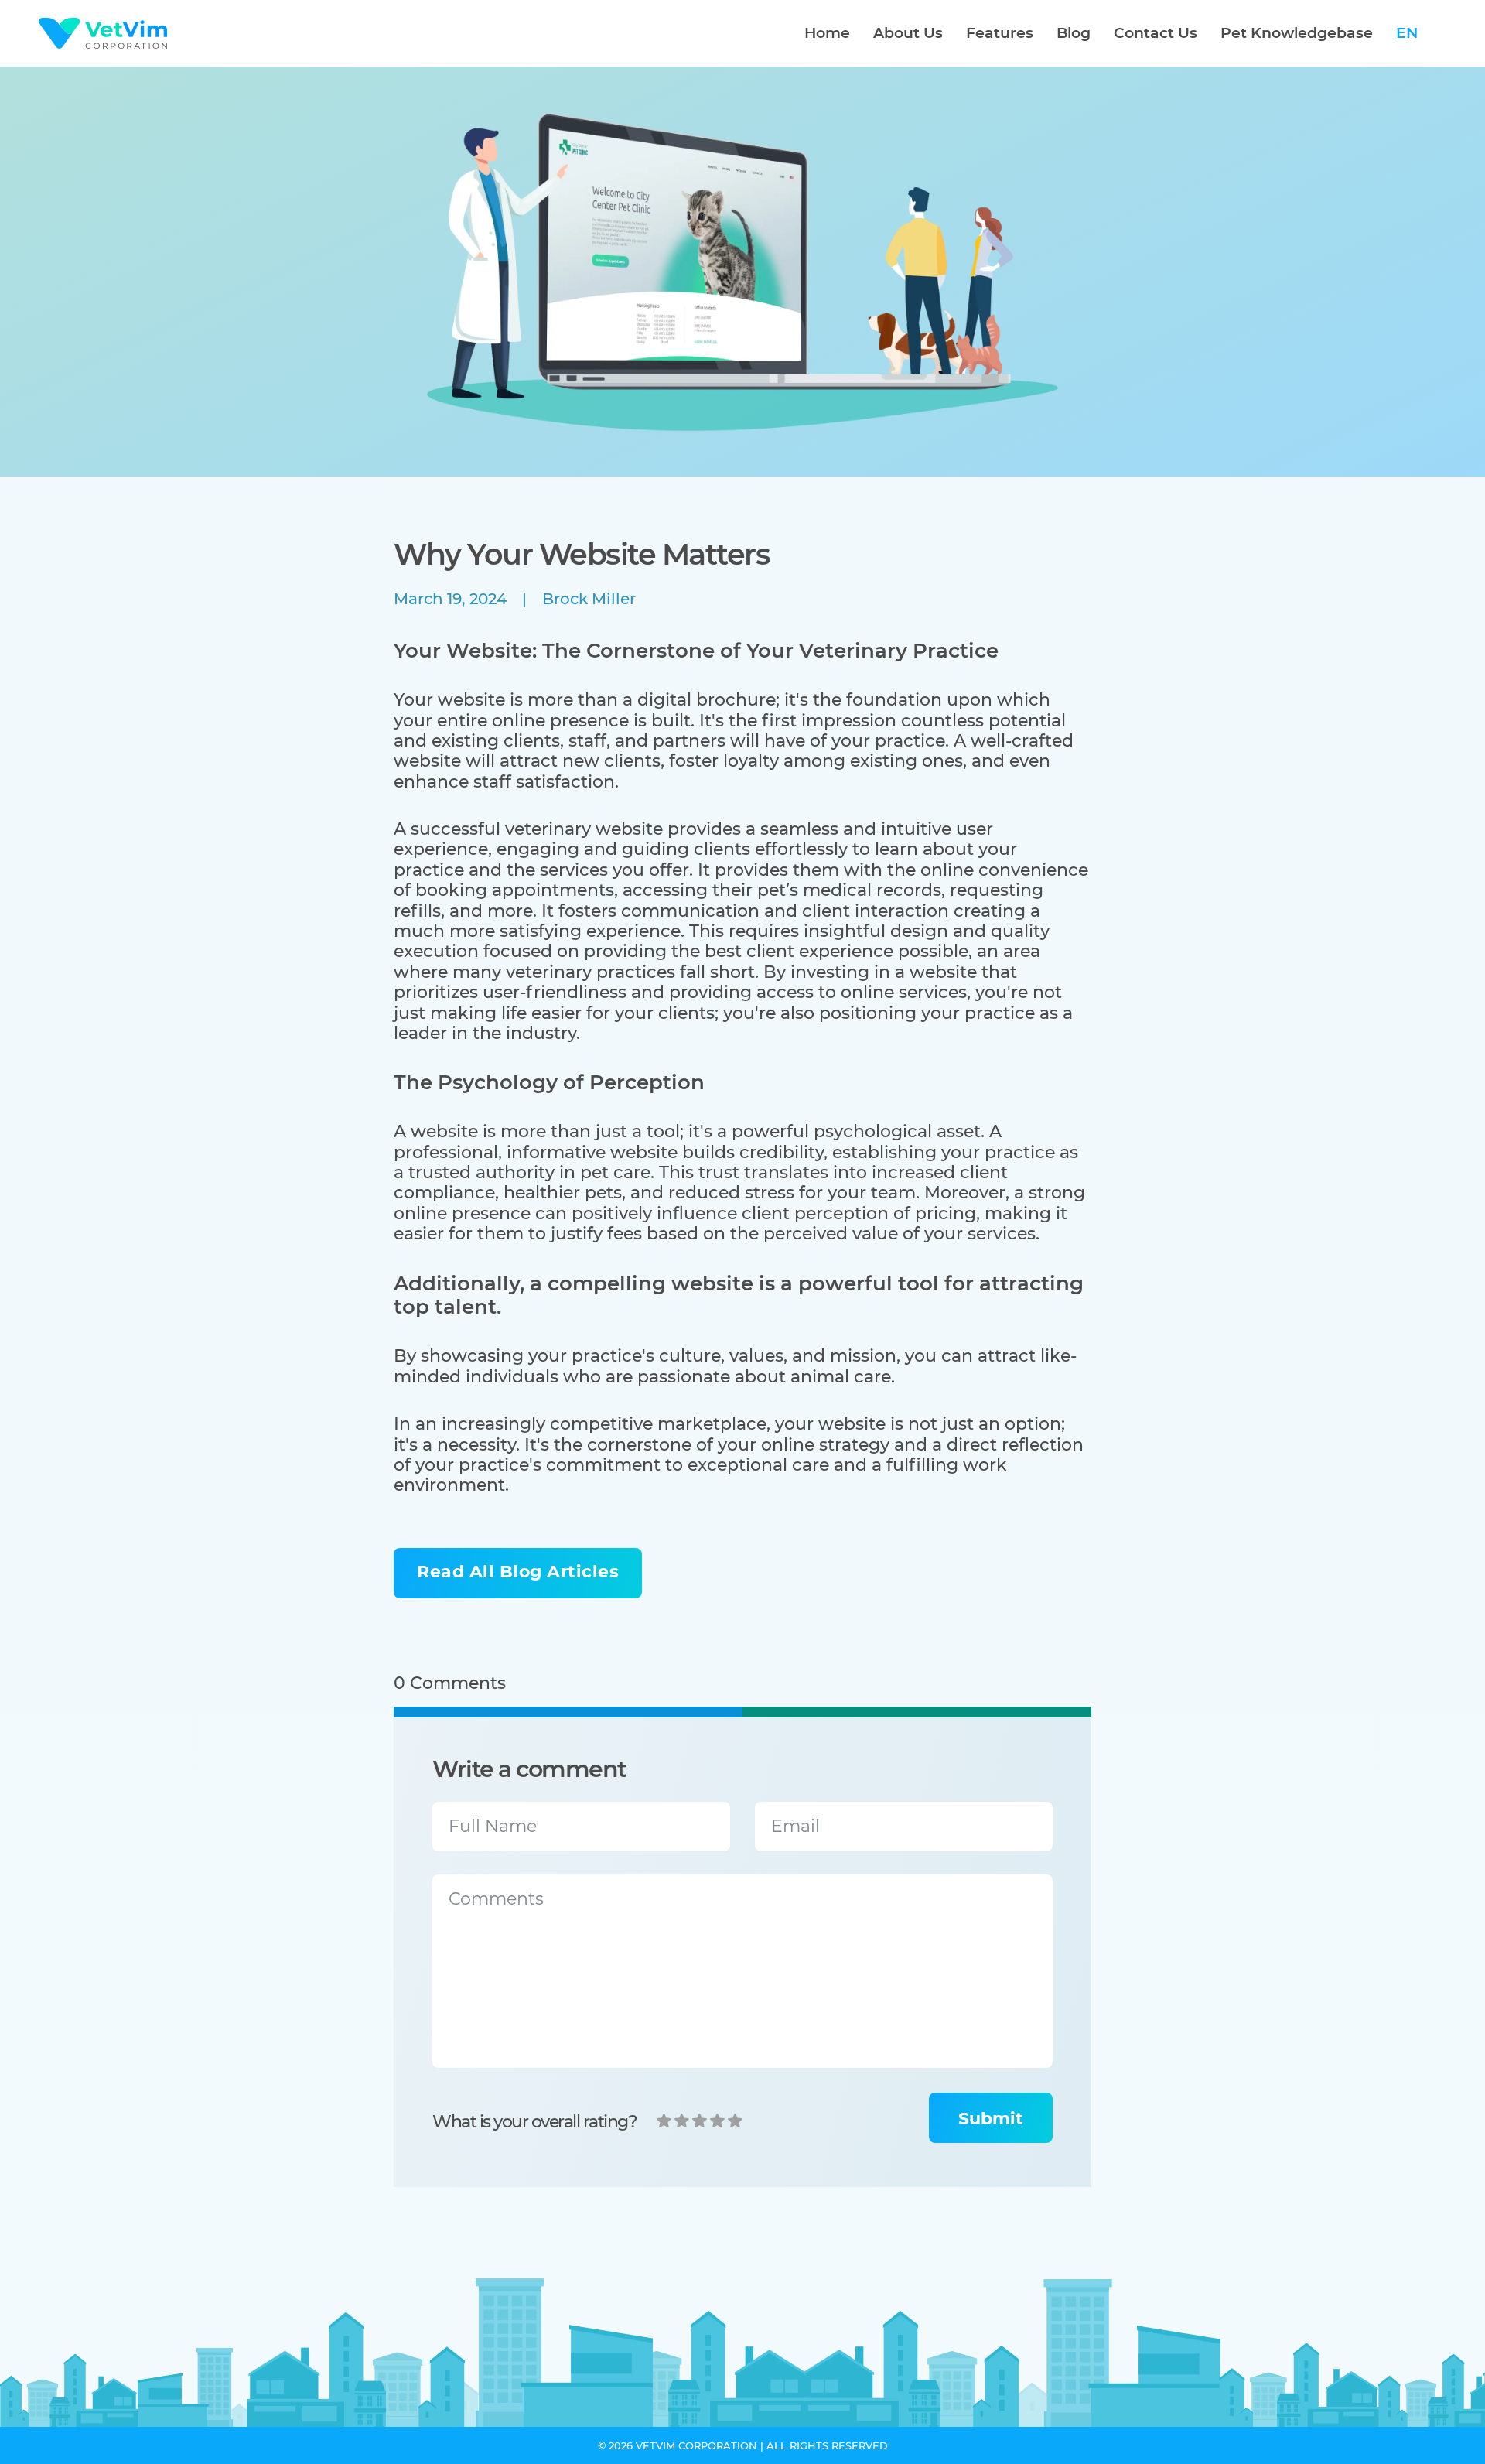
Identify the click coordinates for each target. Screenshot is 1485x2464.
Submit (991, 2119)
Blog (1074, 33)
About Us (908, 33)
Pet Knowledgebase (1297, 33)
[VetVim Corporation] (103, 33)
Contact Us (1156, 33)
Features (1000, 33)
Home (827, 33)
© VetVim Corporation (678, 2446)
